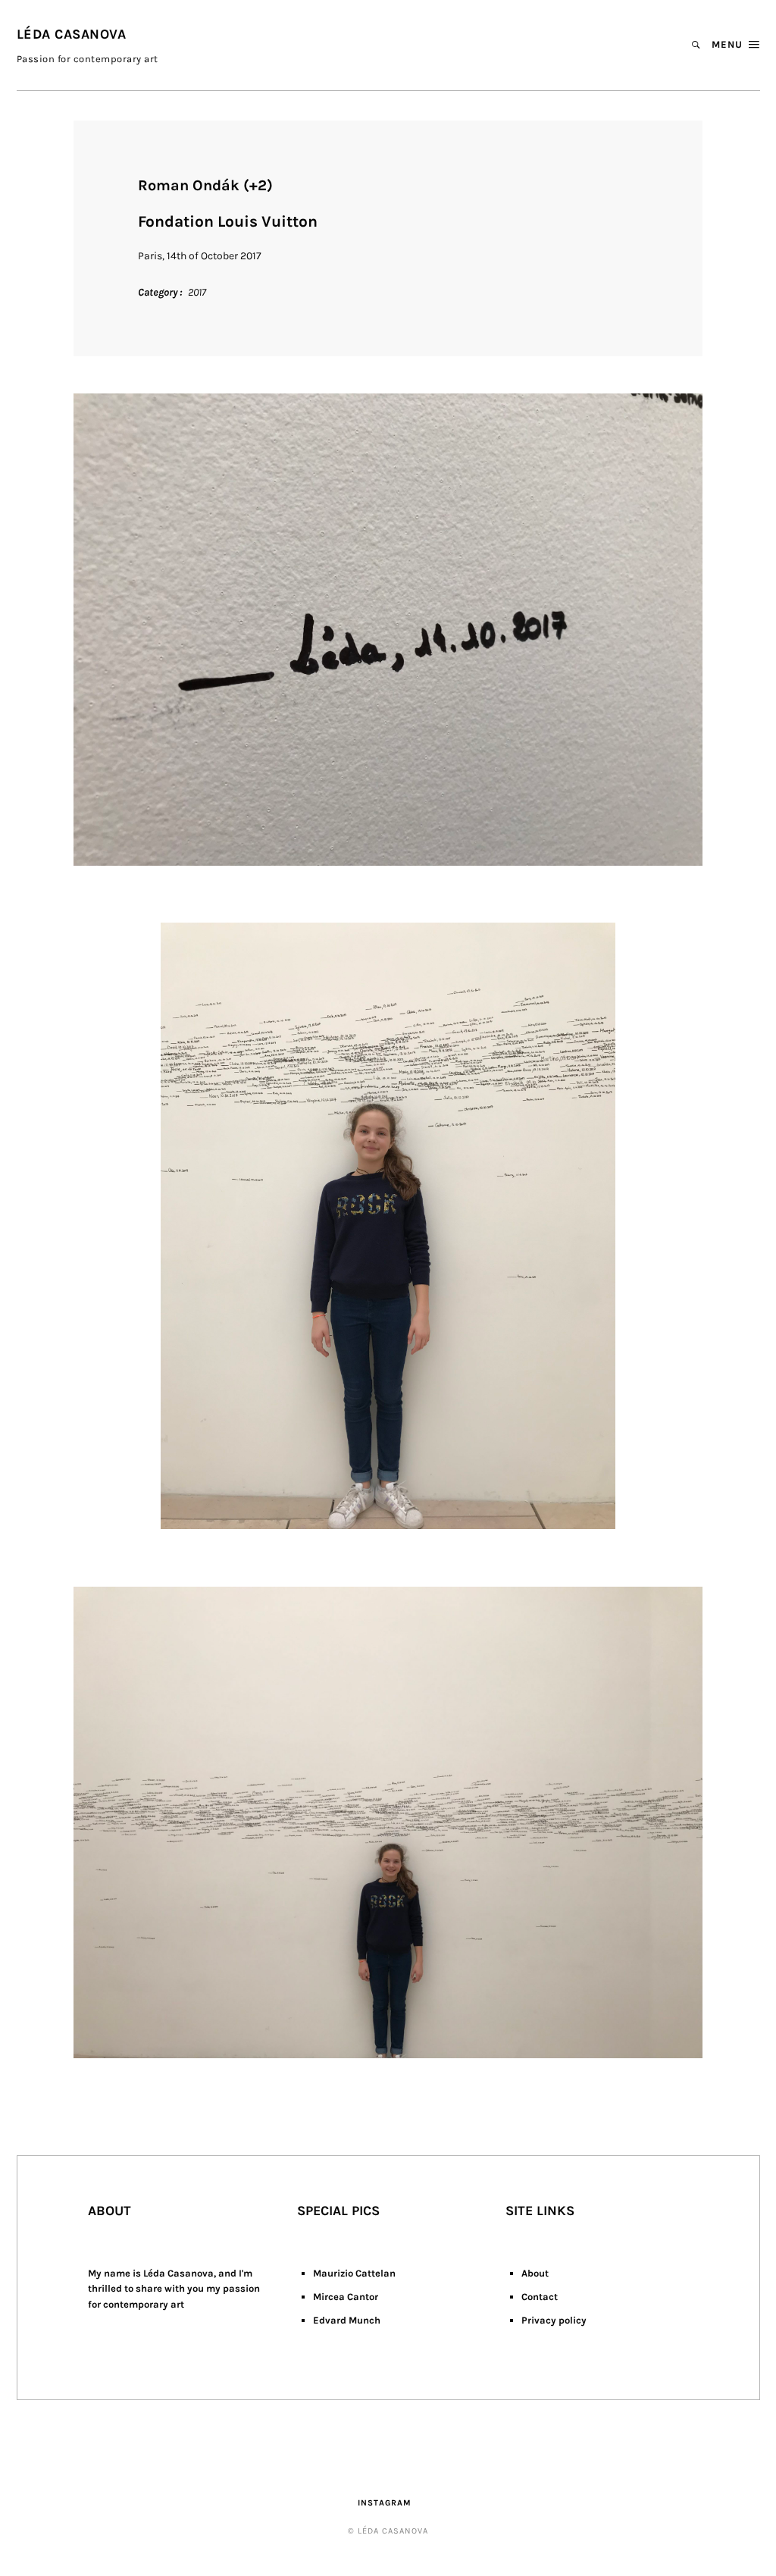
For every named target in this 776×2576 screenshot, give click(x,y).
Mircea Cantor (346, 2297)
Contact (540, 2297)
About (535, 2273)
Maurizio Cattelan (354, 2273)
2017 (197, 292)
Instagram (385, 2503)
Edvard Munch (347, 2320)
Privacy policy (554, 2320)
